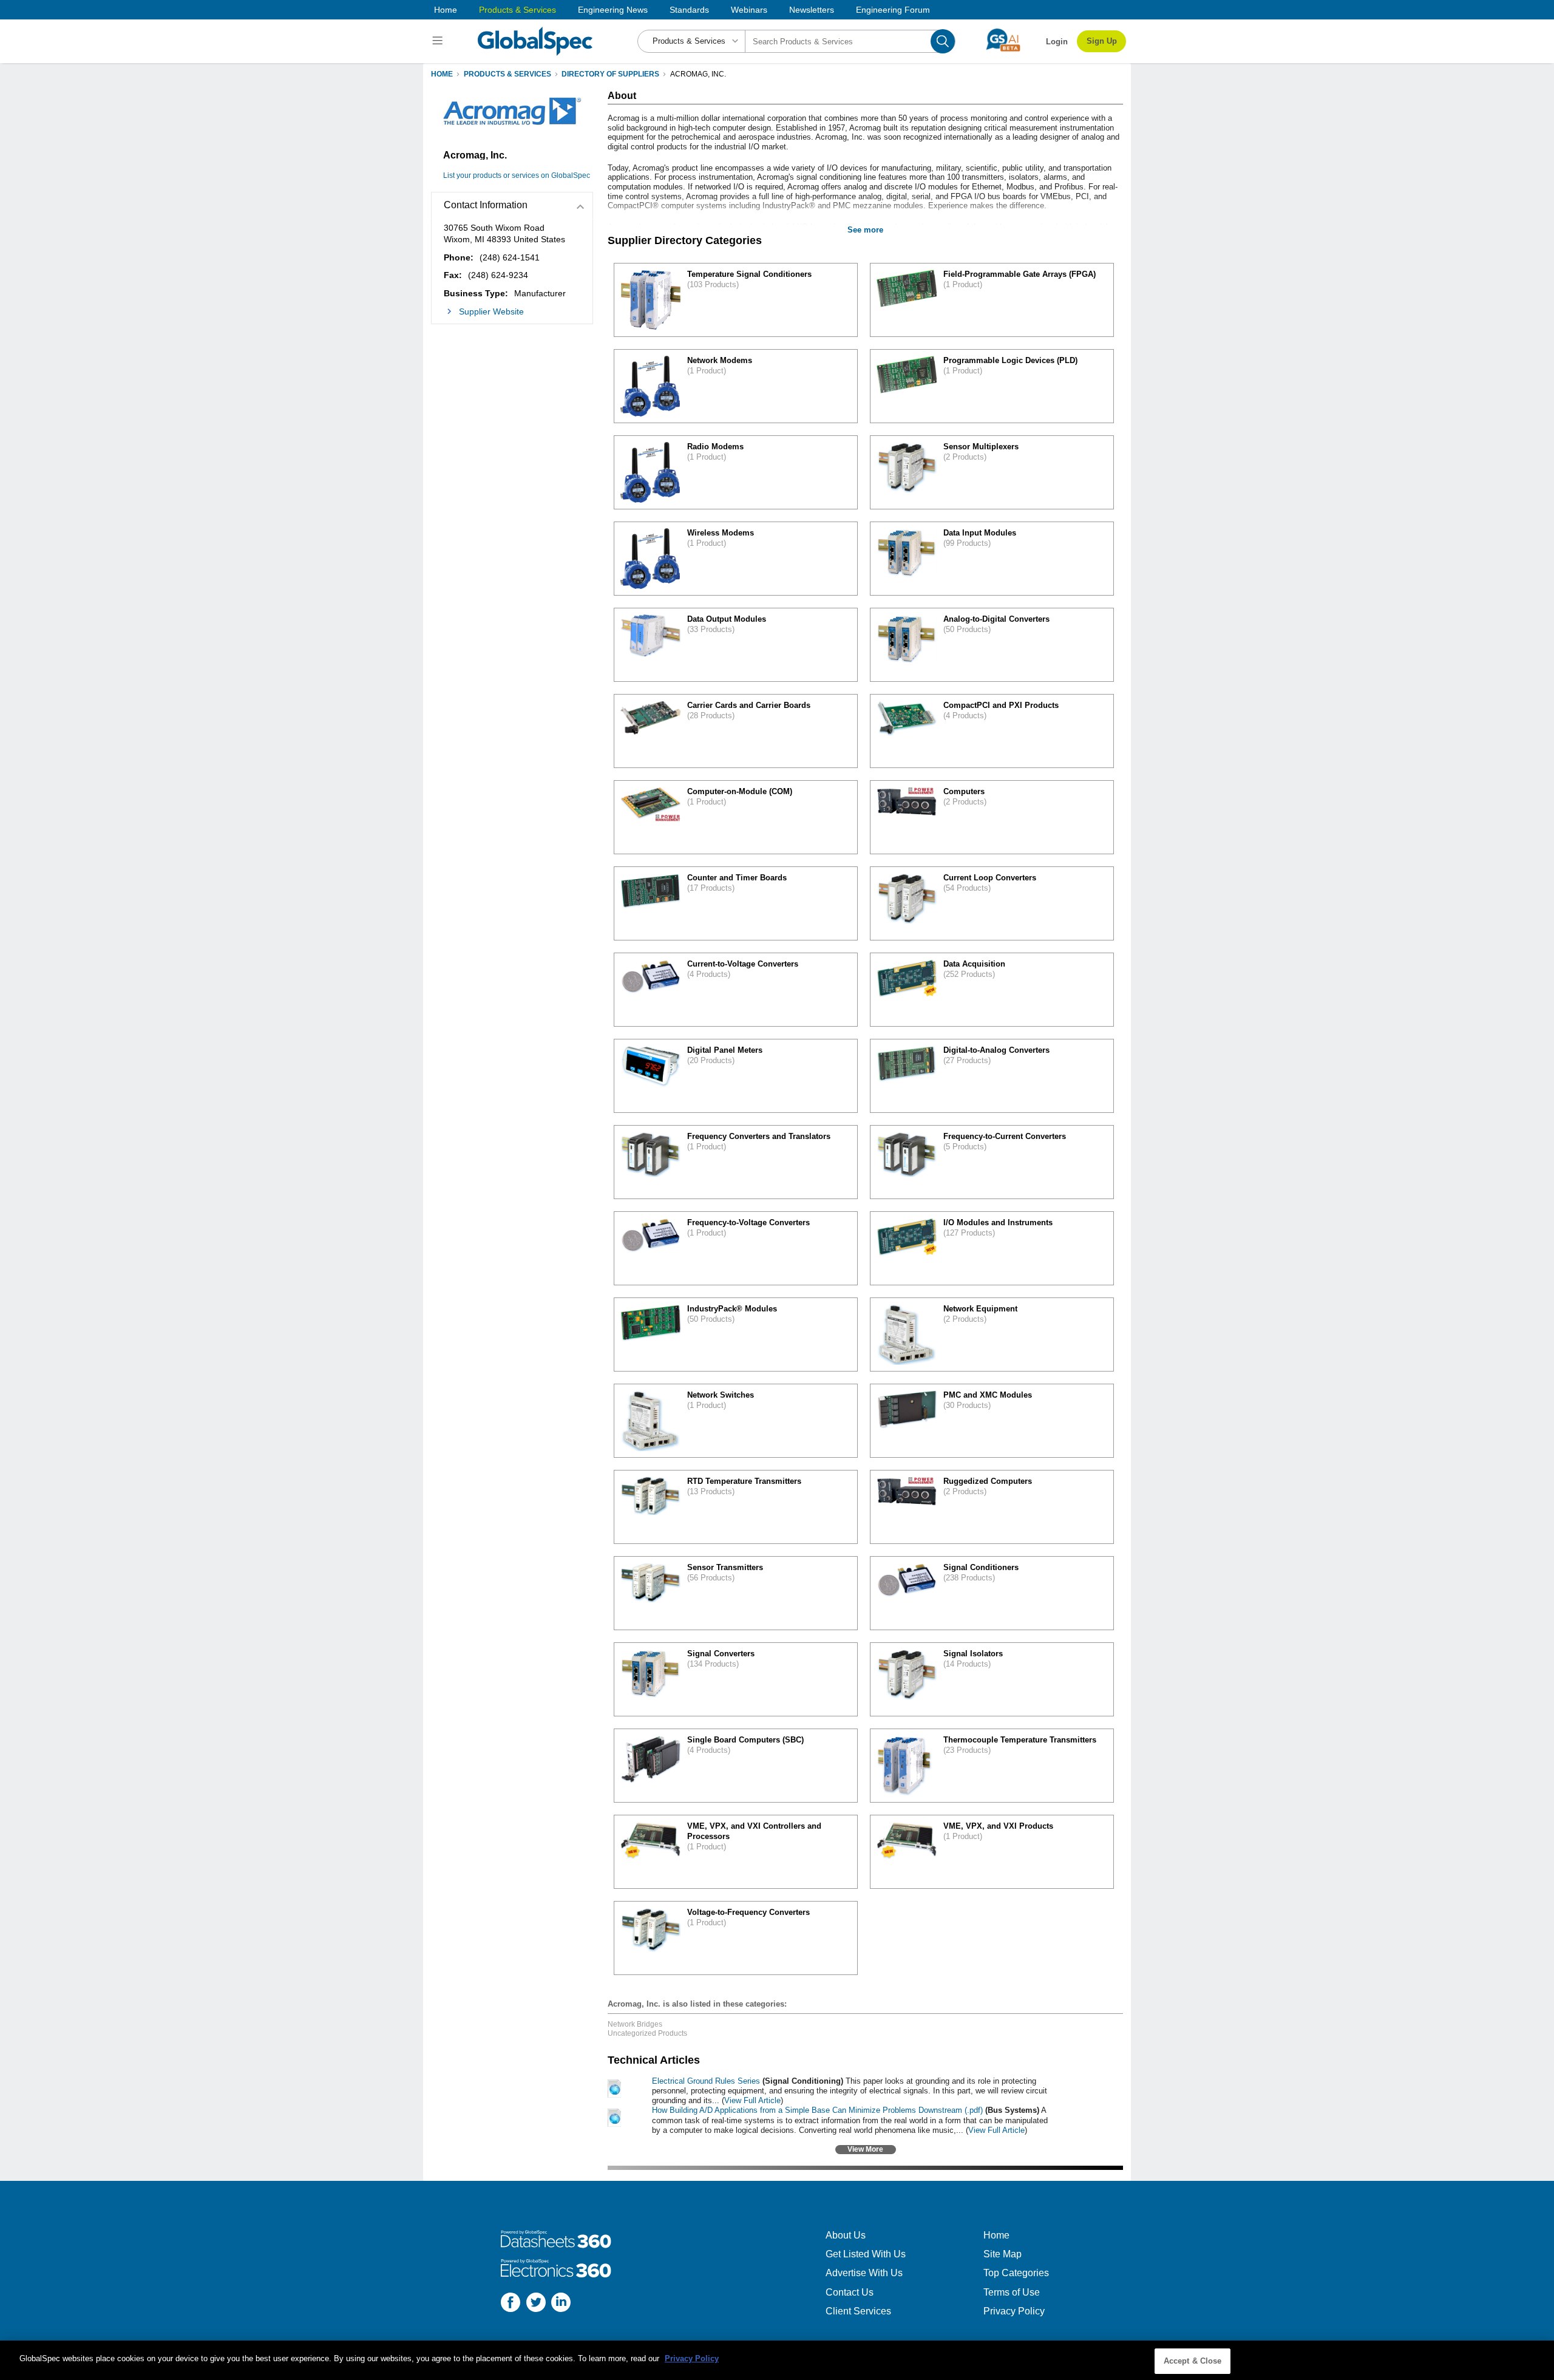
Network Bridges (635, 2024)
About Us (846, 2235)
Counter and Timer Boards (737, 878)
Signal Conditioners (981, 1567)
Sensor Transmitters (725, 1567)
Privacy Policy (1014, 2311)
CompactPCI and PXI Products (1001, 705)
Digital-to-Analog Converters (996, 1050)
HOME (442, 74)
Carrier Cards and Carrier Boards (749, 705)
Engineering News (613, 10)
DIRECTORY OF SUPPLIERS (610, 74)
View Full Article (752, 2100)
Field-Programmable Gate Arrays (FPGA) (1020, 274)
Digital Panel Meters (725, 1050)
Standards (689, 10)
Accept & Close (1193, 2361)
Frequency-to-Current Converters (1005, 1136)
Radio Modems (715, 447)
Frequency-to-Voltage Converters (748, 1222)
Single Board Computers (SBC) (745, 1740)
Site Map (1003, 2254)
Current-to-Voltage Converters (743, 964)
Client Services (858, 2311)
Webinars (749, 10)
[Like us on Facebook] (511, 2304)
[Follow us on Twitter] (536, 2304)
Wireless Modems (721, 533)
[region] (777, 2360)
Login (1057, 42)
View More (865, 2149)
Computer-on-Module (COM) (740, 791)
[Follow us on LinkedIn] (561, 2304)
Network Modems (720, 360)
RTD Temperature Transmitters (744, 1481)
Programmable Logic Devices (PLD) (1010, 360)
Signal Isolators (973, 1654)
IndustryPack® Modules (732, 1309)
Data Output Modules (727, 619)
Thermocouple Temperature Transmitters (1020, 1740)
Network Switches (721, 1395)
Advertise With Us (864, 2273)
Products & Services (517, 10)
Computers (964, 791)
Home (446, 10)
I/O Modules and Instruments (998, 1222)
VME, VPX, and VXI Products (998, 1826)
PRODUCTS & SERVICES (507, 74)
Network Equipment (980, 1309)
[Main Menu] (439, 41)
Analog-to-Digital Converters (996, 619)
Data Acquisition (974, 964)
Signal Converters (721, 1654)
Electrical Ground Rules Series (706, 2081)
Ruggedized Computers (988, 1481)
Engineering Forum (893, 10)
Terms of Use (1012, 2292)
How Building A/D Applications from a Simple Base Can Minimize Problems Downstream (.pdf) (817, 2110)
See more (865, 230)
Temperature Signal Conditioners (749, 274)
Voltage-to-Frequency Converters (748, 1912)
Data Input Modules (980, 533)
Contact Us (850, 2292)
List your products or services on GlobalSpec (517, 175)
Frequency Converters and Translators (759, 1136)
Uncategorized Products (647, 2033)
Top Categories (1016, 2273)
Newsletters (812, 10)
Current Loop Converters (990, 878)
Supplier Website (491, 311)
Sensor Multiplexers (981, 447)
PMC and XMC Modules (988, 1395)
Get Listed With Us (866, 2254)
